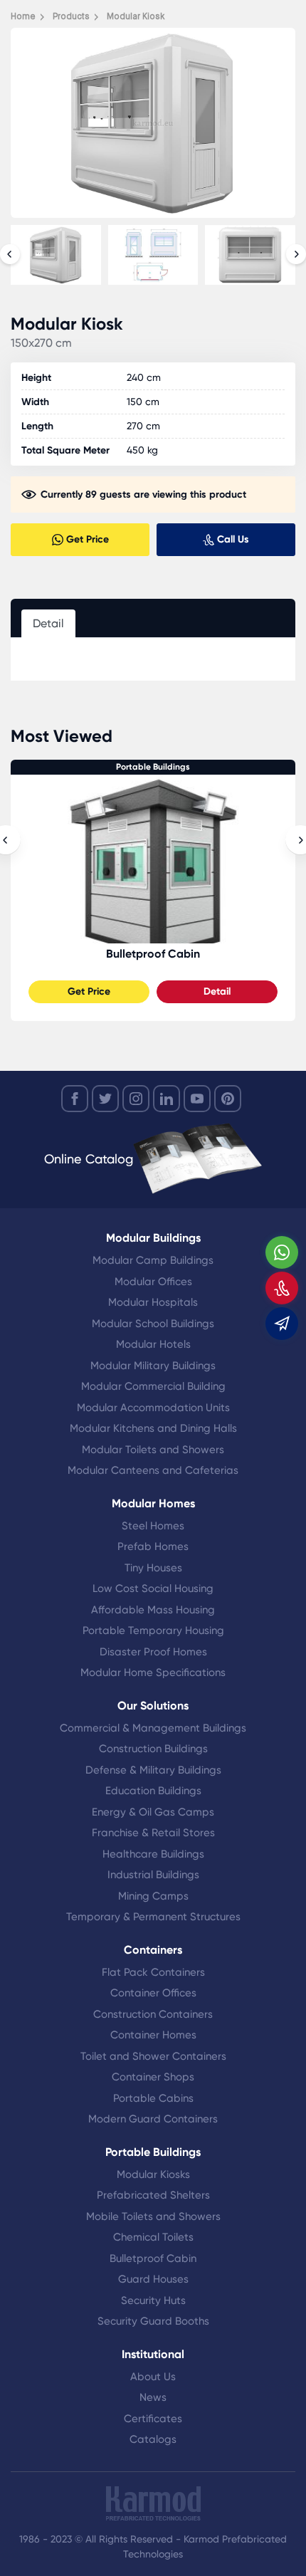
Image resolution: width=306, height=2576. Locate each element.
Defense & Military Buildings (153, 1770)
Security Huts (153, 2300)
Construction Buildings (153, 1749)
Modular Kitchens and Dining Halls (153, 1428)
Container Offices (153, 1993)
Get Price (89, 991)
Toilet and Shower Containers (153, 2056)
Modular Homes (153, 1503)
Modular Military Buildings (153, 1366)
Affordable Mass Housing (153, 1610)
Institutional (153, 2354)
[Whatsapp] (282, 1252)
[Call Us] (282, 1288)
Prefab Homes (153, 1546)
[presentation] (10, 254)
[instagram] (136, 1099)
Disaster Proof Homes (153, 1652)
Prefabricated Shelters (153, 2195)
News (153, 2397)
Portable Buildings (153, 767)
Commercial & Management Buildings (153, 1728)
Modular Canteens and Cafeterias (153, 1470)
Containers (153, 1950)
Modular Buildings (153, 1238)
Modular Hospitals (153, 1302)
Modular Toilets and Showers (153, 1450)
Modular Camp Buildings (153, 1260)
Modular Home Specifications (153, 1672)
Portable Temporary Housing (153, 1630)
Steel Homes (153, 1526)
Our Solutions (153, 1706)
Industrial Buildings (153, 1875)
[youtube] (197, 1099)
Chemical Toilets (153, 2237)
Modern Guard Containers (153, 2119)
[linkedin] (167, 1099)
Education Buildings (153, 1791)
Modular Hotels (153, 1344)
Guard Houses (153, 2279)
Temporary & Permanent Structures (153, 1917)
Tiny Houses (153, 1568)
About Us (153, 2377)
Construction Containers (153, 2014)
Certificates (153, 2419)
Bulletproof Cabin (153, 954)
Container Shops (153, 2077)
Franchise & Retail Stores (153, 1833)
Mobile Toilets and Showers (153, 2216)
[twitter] (105, 1099)
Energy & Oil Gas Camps (153, 1812)
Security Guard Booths (153, 2321)
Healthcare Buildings (153, 1854)
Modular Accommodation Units (153, 1408)
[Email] (282, 1324)
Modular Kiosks (153, 2174)
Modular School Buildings (153, 1324)
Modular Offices (153, 1282)
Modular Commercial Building (153, 1386)
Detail (217, 991)
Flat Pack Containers (153, 1972)
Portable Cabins (153, 2098)
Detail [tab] (48, 623)
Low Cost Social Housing (153, 1588)
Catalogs (153, 2439)
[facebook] (75, 1099)
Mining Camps (153, 1896)
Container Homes (153, 2035)
